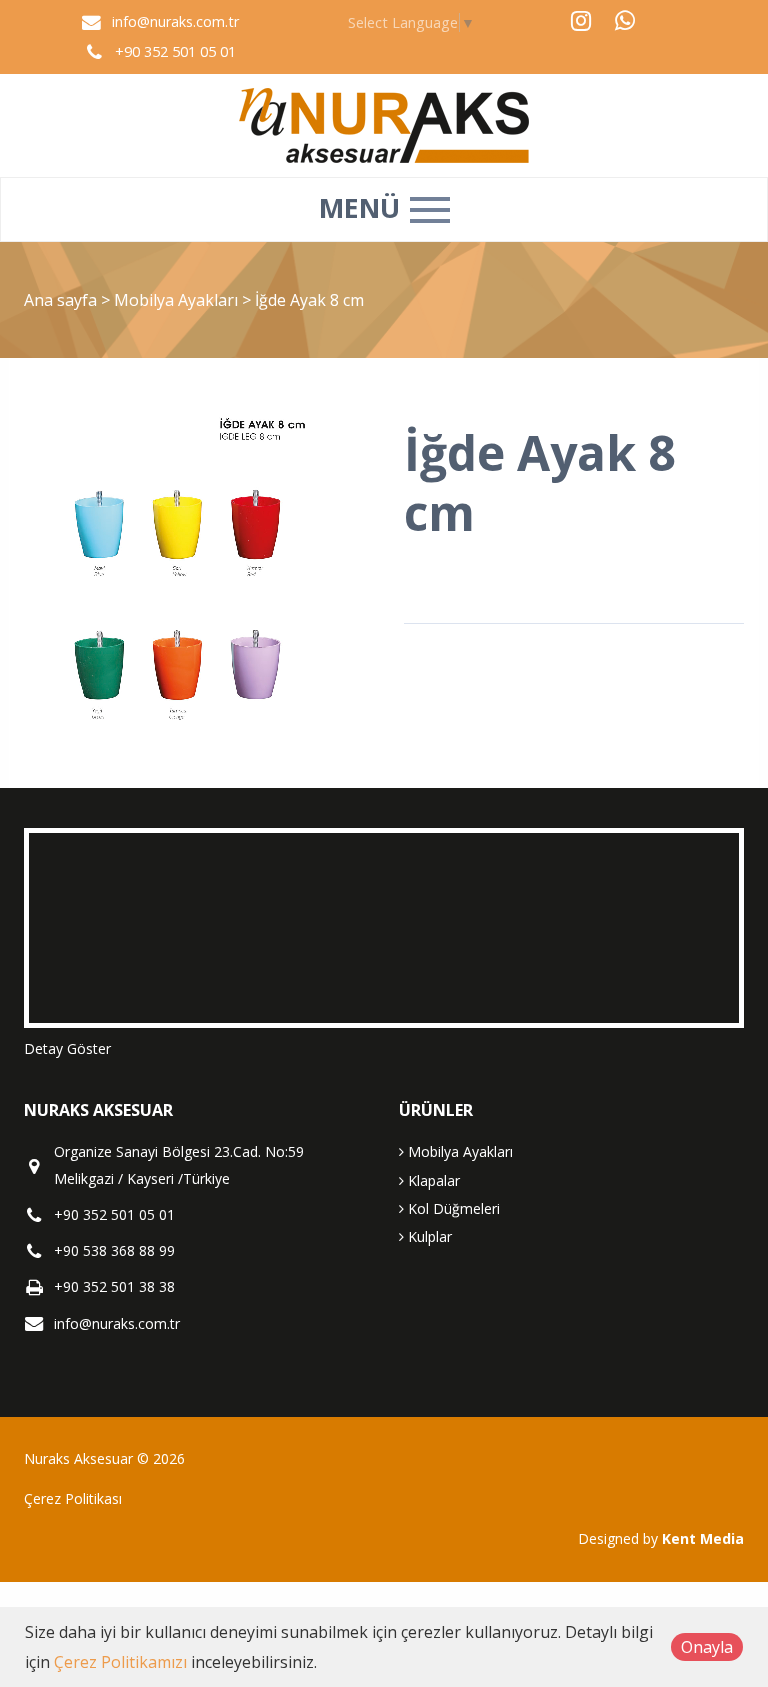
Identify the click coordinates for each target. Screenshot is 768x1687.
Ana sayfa (60, 300)
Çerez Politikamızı (120, 1662)
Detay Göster (67, 1048)
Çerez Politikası (73, 1498)
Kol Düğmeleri (452, 1208)
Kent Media (703, 1538)
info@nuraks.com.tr (175, 21)
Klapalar (432, 1180)
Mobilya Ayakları (178, 300)
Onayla (707, 1647)
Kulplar (428, 1236)
